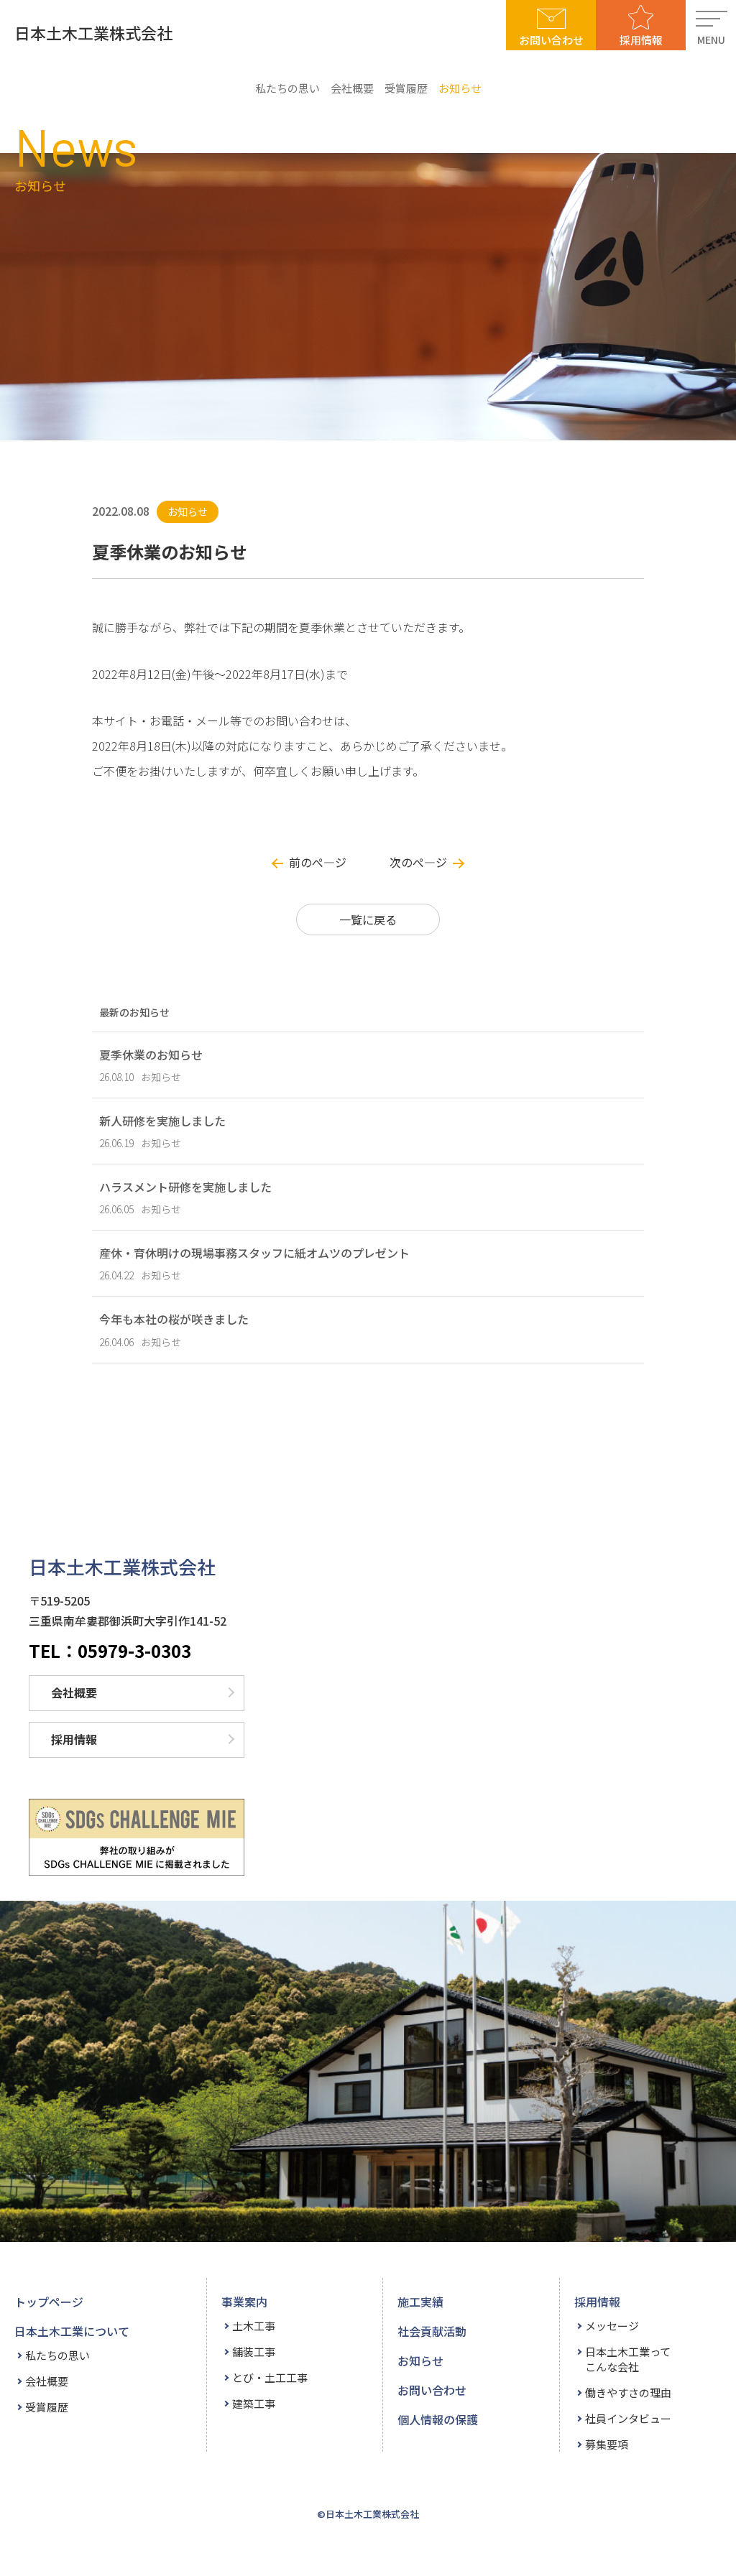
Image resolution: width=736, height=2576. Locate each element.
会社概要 (352, 88)
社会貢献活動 (432, 2331)
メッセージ (612, 2326)
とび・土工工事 (270, 2377)
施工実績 (420, 2302)
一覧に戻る (368, 919)
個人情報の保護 (438, 2419)
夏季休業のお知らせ (151, 1055)
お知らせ (460, 88)
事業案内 (244, 2302)
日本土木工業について (72, 2331)
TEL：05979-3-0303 (110, 1651)
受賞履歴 (406, 88)
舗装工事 (254, 2352)
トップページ (49, 2302)
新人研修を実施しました (162, 1121)
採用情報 (641, 40)
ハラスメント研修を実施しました (185, 1187)
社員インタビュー (628, 2418)
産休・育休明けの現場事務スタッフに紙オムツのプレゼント (254, 1253)
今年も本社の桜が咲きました (174, 1319)
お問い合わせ (551, 40)
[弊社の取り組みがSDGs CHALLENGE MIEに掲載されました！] (137, 1837)
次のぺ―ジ (418, 862)
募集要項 (607, 2444)
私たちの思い (287, 88)
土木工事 (254, 2326)
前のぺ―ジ (318, 862)
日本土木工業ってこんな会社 (628, 2359)
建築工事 (254, 2403)
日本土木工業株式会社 (93, 32)
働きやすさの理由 (628, 2392)
